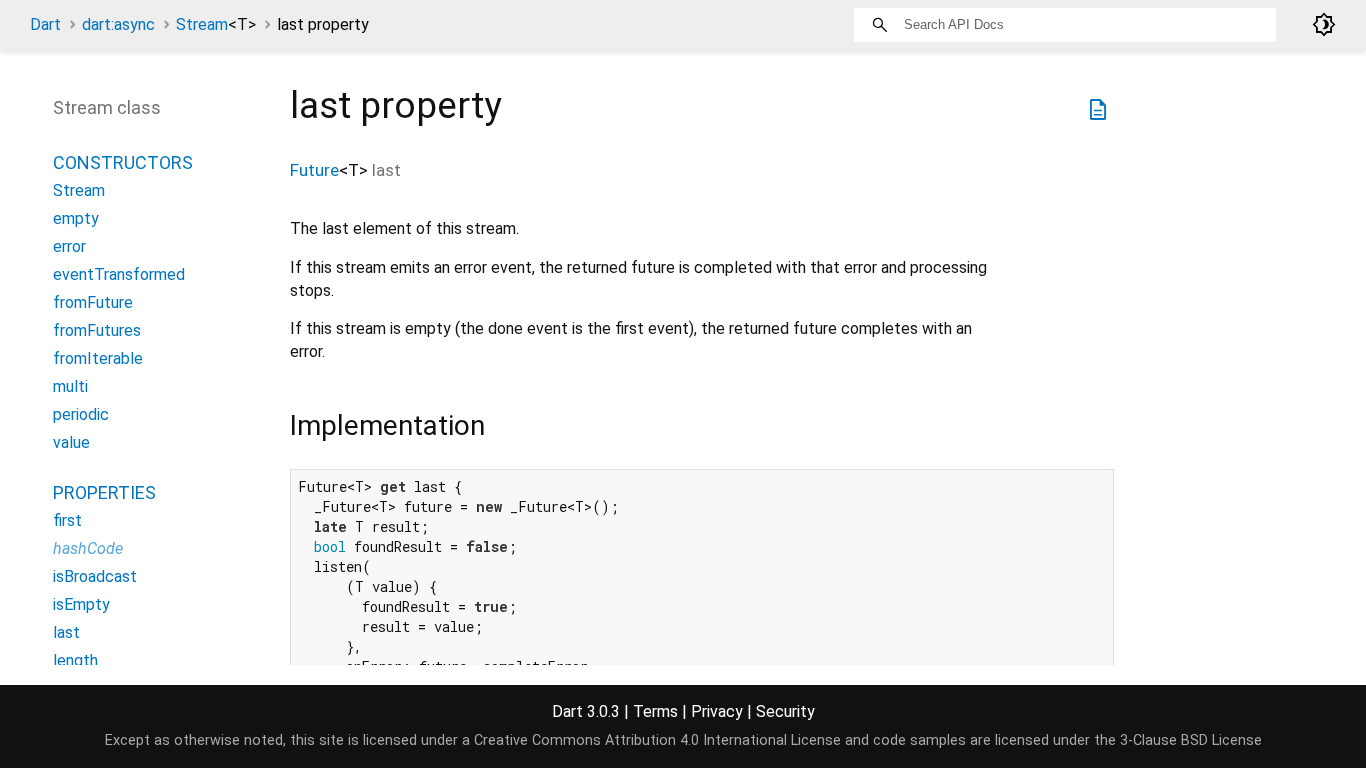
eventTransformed (119, 274)
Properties (104, 492)
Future (314, 170)
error (69, 246)
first (67, 520)
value (71, 442)
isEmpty (81, 604)
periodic (81, 414)
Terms (655, 711)
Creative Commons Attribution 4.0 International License (657, 740)
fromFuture (93, 302)
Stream (216, 24)
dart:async (118, 24)
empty (76, 218)
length (75, 660)
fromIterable (98, 358)
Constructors (123, 162)
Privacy (717, 711)
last (66, 632)
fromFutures (97, 330)
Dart (45, 24)
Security (785, 711)
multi (70, 386)
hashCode (88, 548)
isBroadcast (95, 576)
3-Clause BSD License (1191, 740)
